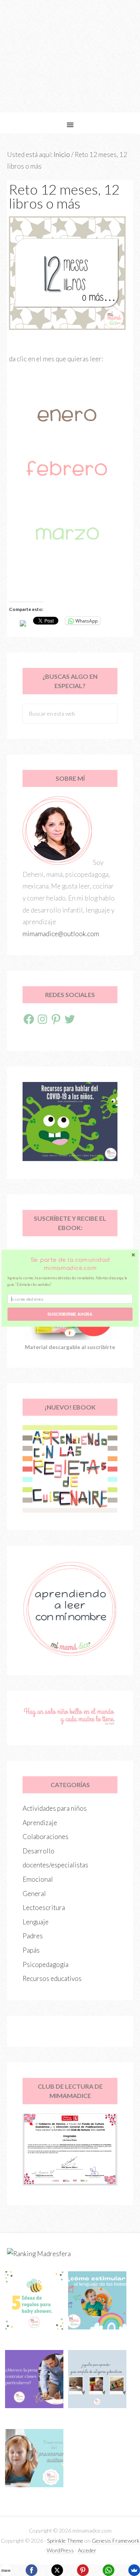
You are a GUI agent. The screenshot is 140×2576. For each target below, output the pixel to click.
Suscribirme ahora (70, 1314)
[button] (70, 1264)
